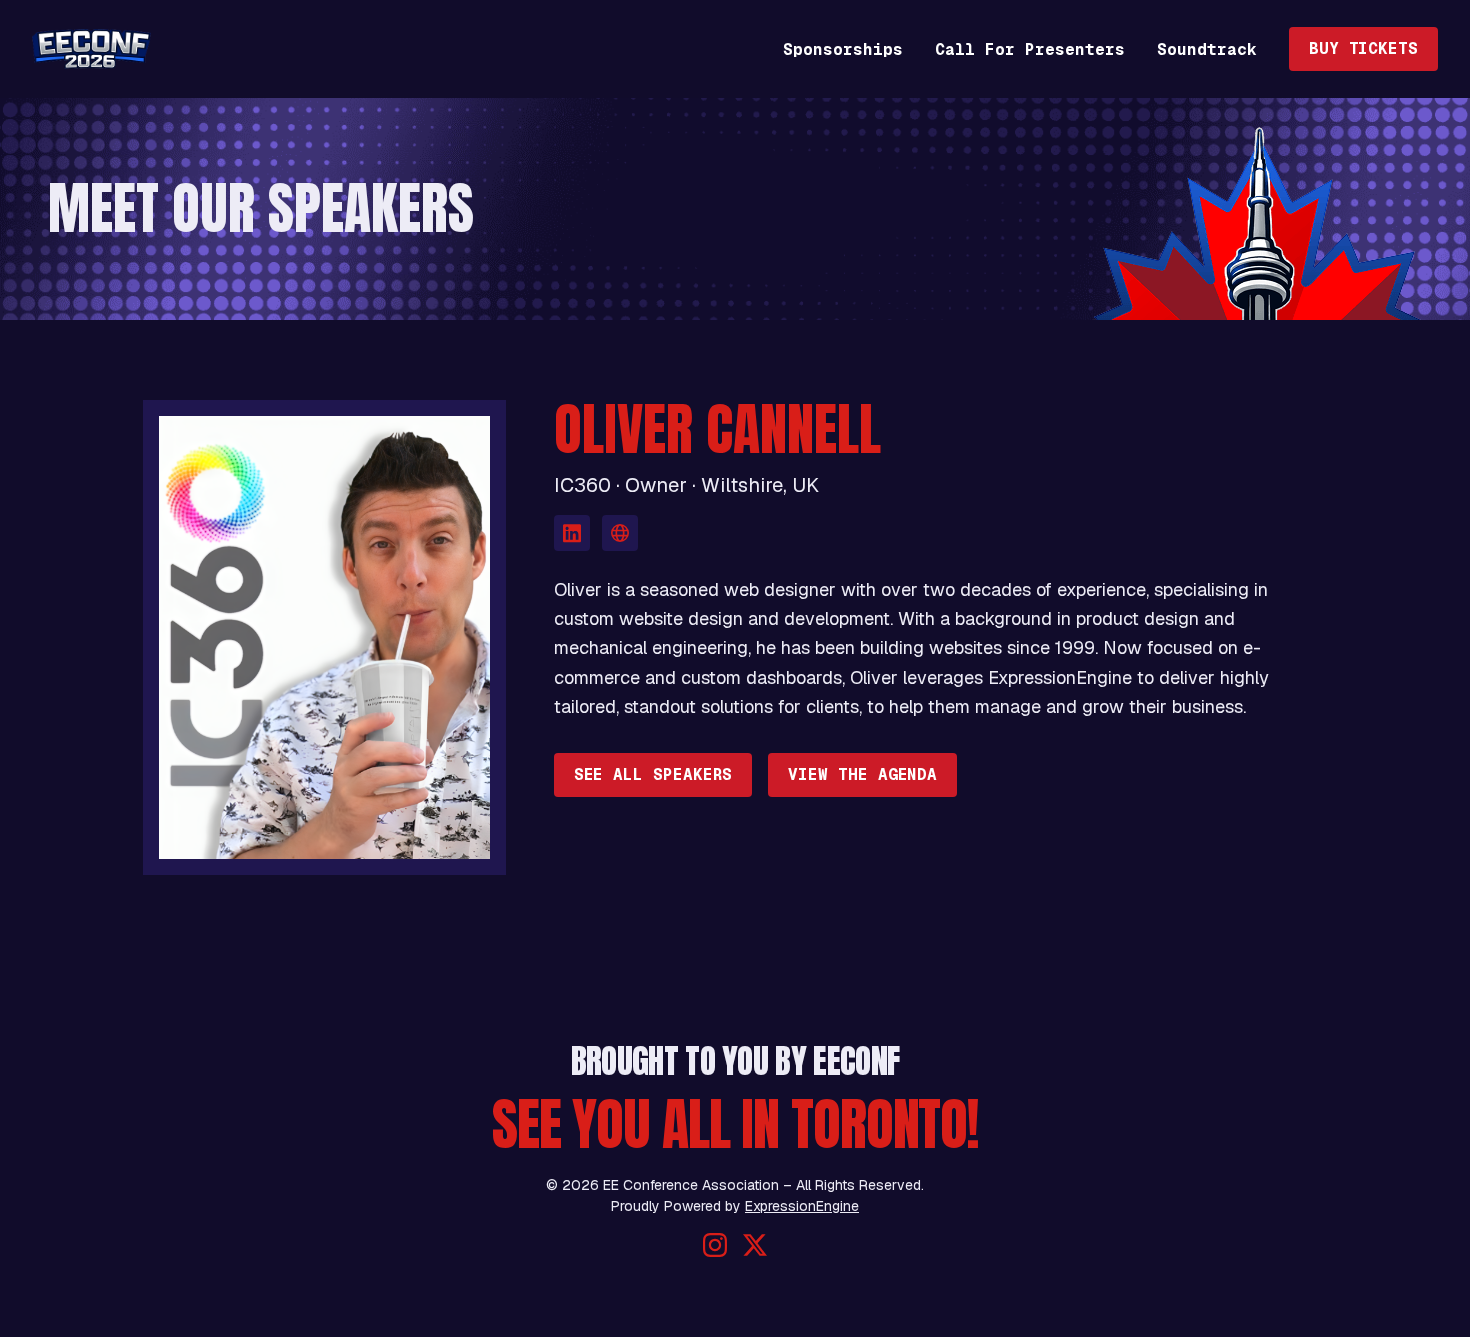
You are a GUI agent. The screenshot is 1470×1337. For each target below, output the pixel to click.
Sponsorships (843, 49)
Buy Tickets (1363, 48)
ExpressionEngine (802, 1206)
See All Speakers (653, 774)
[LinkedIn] (572, 533)
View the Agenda (862, 774)
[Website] (620, 533)
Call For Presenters (1030, 49)
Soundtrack (1207, 49)
